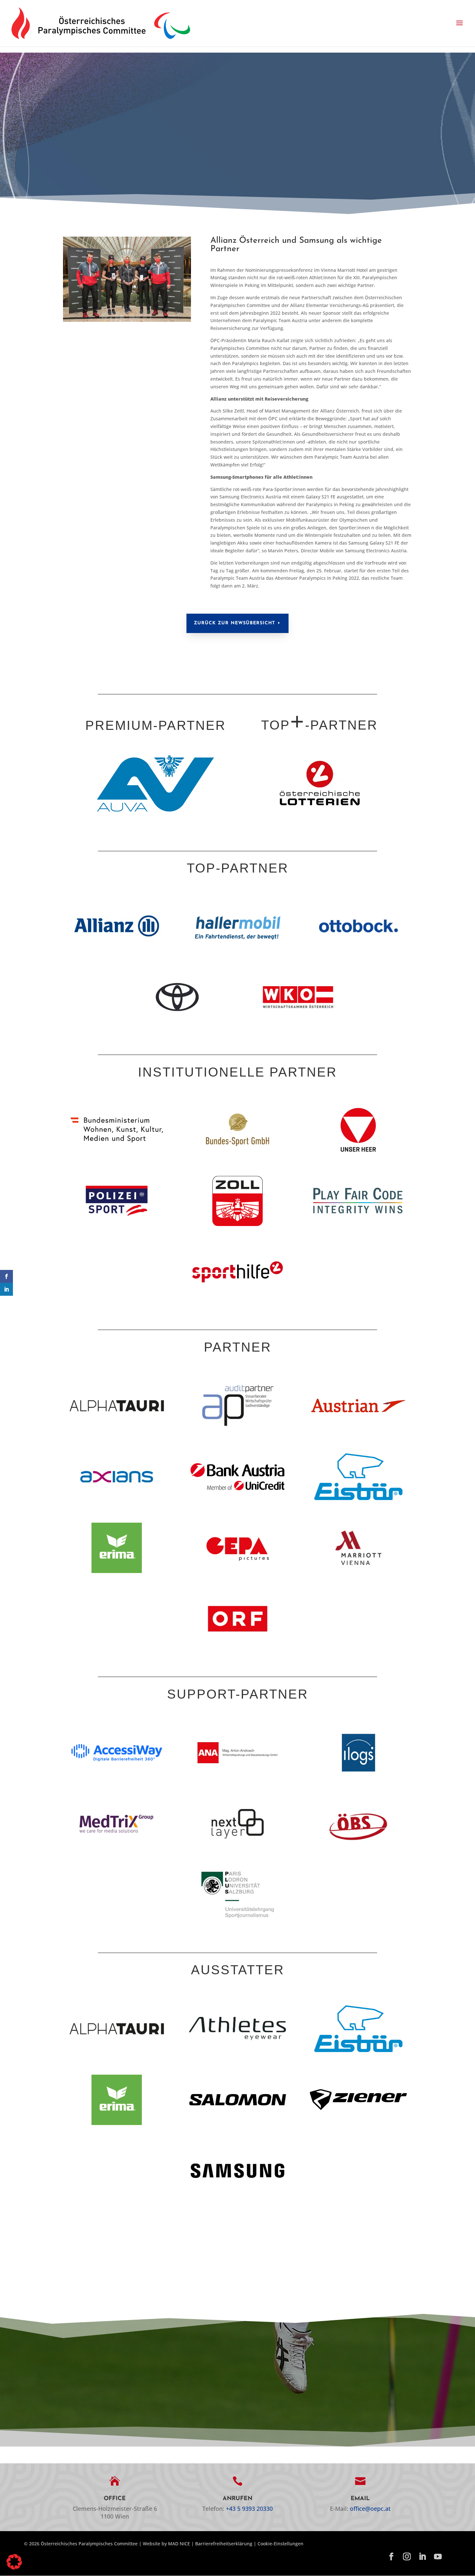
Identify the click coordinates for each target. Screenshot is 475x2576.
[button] (459, 23)
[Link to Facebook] (391, 2557)
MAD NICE (179, 2544)
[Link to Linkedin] (422, 2557)
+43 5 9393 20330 (249, 2509)
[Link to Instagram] (407, 2557)
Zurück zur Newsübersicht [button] (234, 623)
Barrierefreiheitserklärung (224, 2544)
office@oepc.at (370, 2509)
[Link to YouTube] (438, 2557)
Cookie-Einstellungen (280, 2544)
